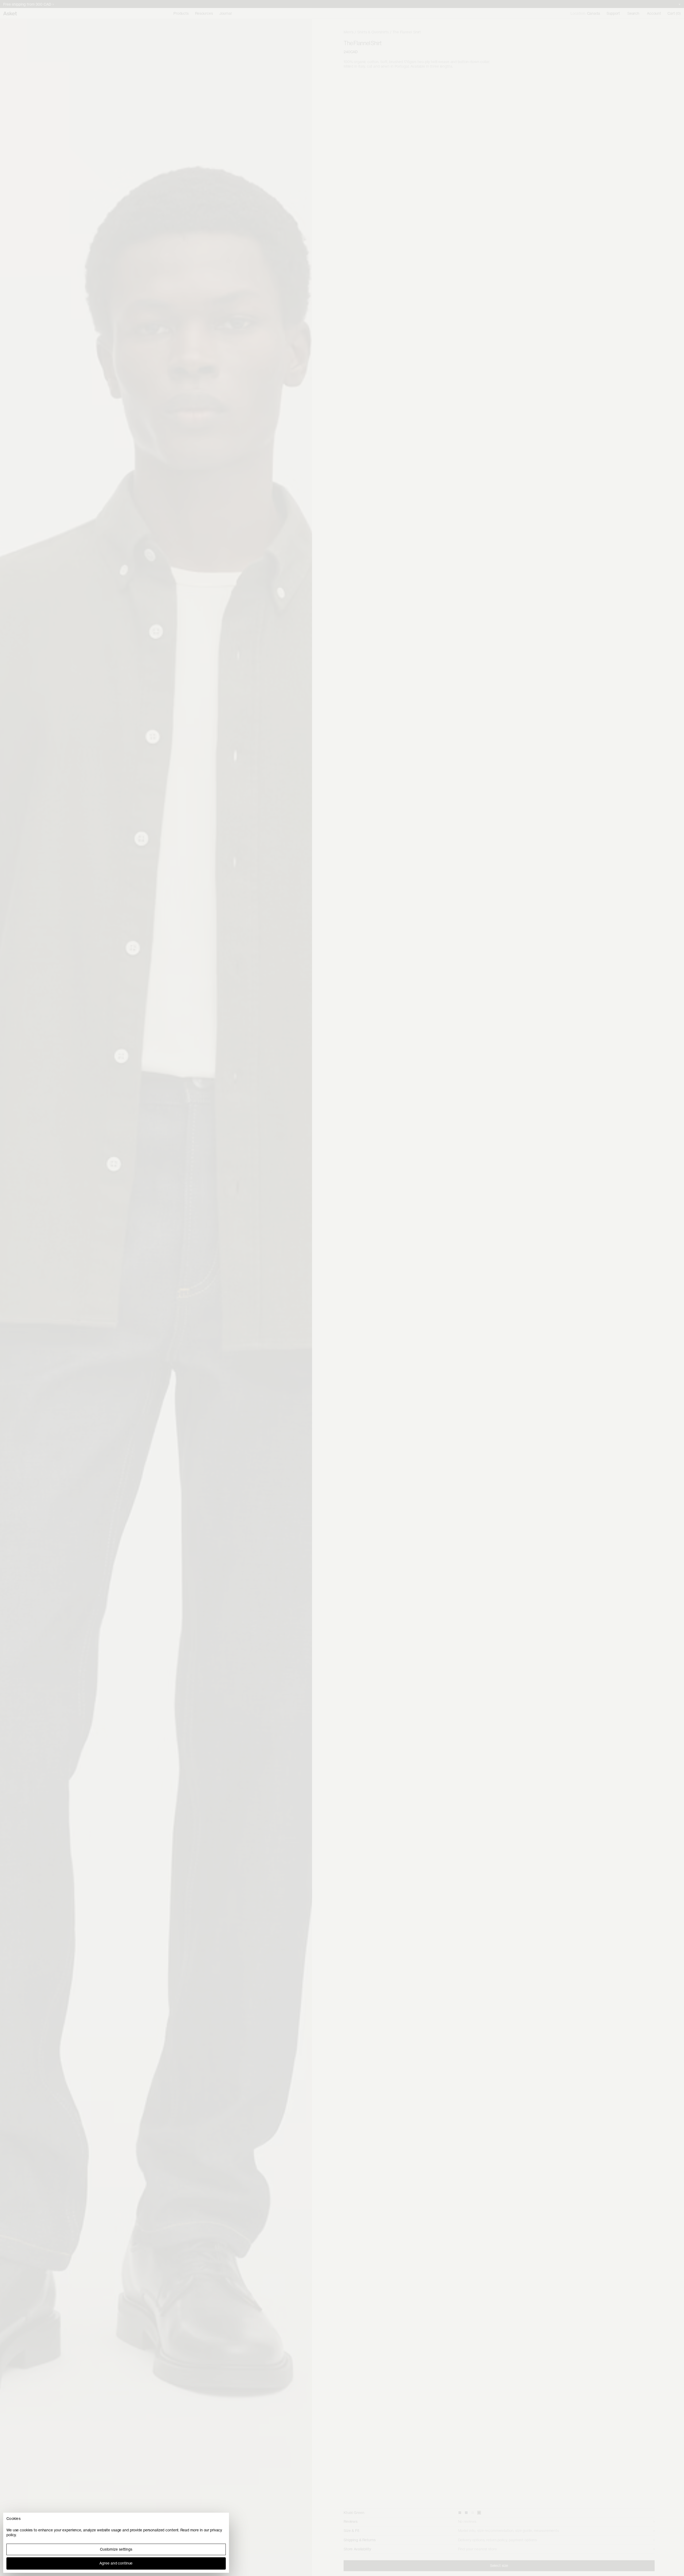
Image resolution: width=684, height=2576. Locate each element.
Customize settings (116, 2549)
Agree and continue (116, 2563)
